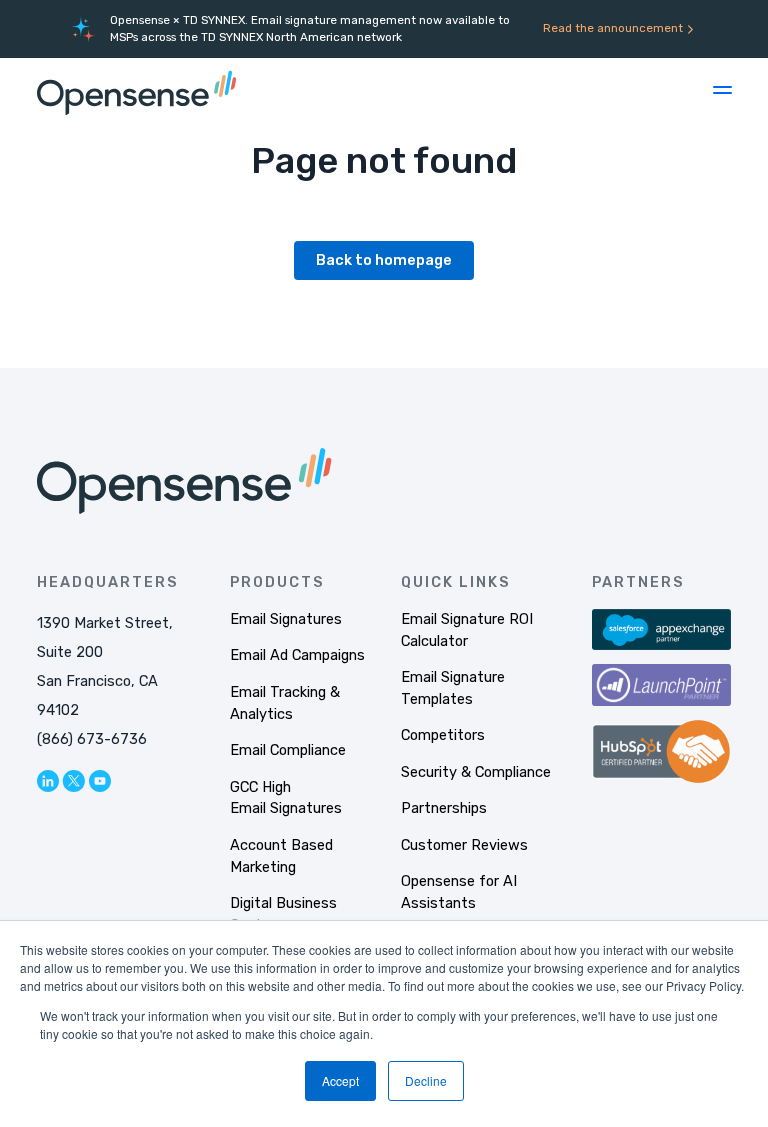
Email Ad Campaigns (297, 655)
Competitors (443, 735)
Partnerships (444, 808)
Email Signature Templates (453, 688)
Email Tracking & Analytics (285, 703)
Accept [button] (340, 1080)
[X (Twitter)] (73, 781)
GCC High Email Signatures (286, 798)
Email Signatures (286, 619)
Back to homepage (384, 260)
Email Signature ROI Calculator (467, 630)
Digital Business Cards (283, 914)
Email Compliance (288, 750)
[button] (722, 90)
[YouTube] (100, 781)
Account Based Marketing (281, 856)
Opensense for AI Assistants (459, 892)
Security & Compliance (476, 772)
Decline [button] (426, 1080)
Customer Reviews (464, 845)
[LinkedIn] (48, 781)
